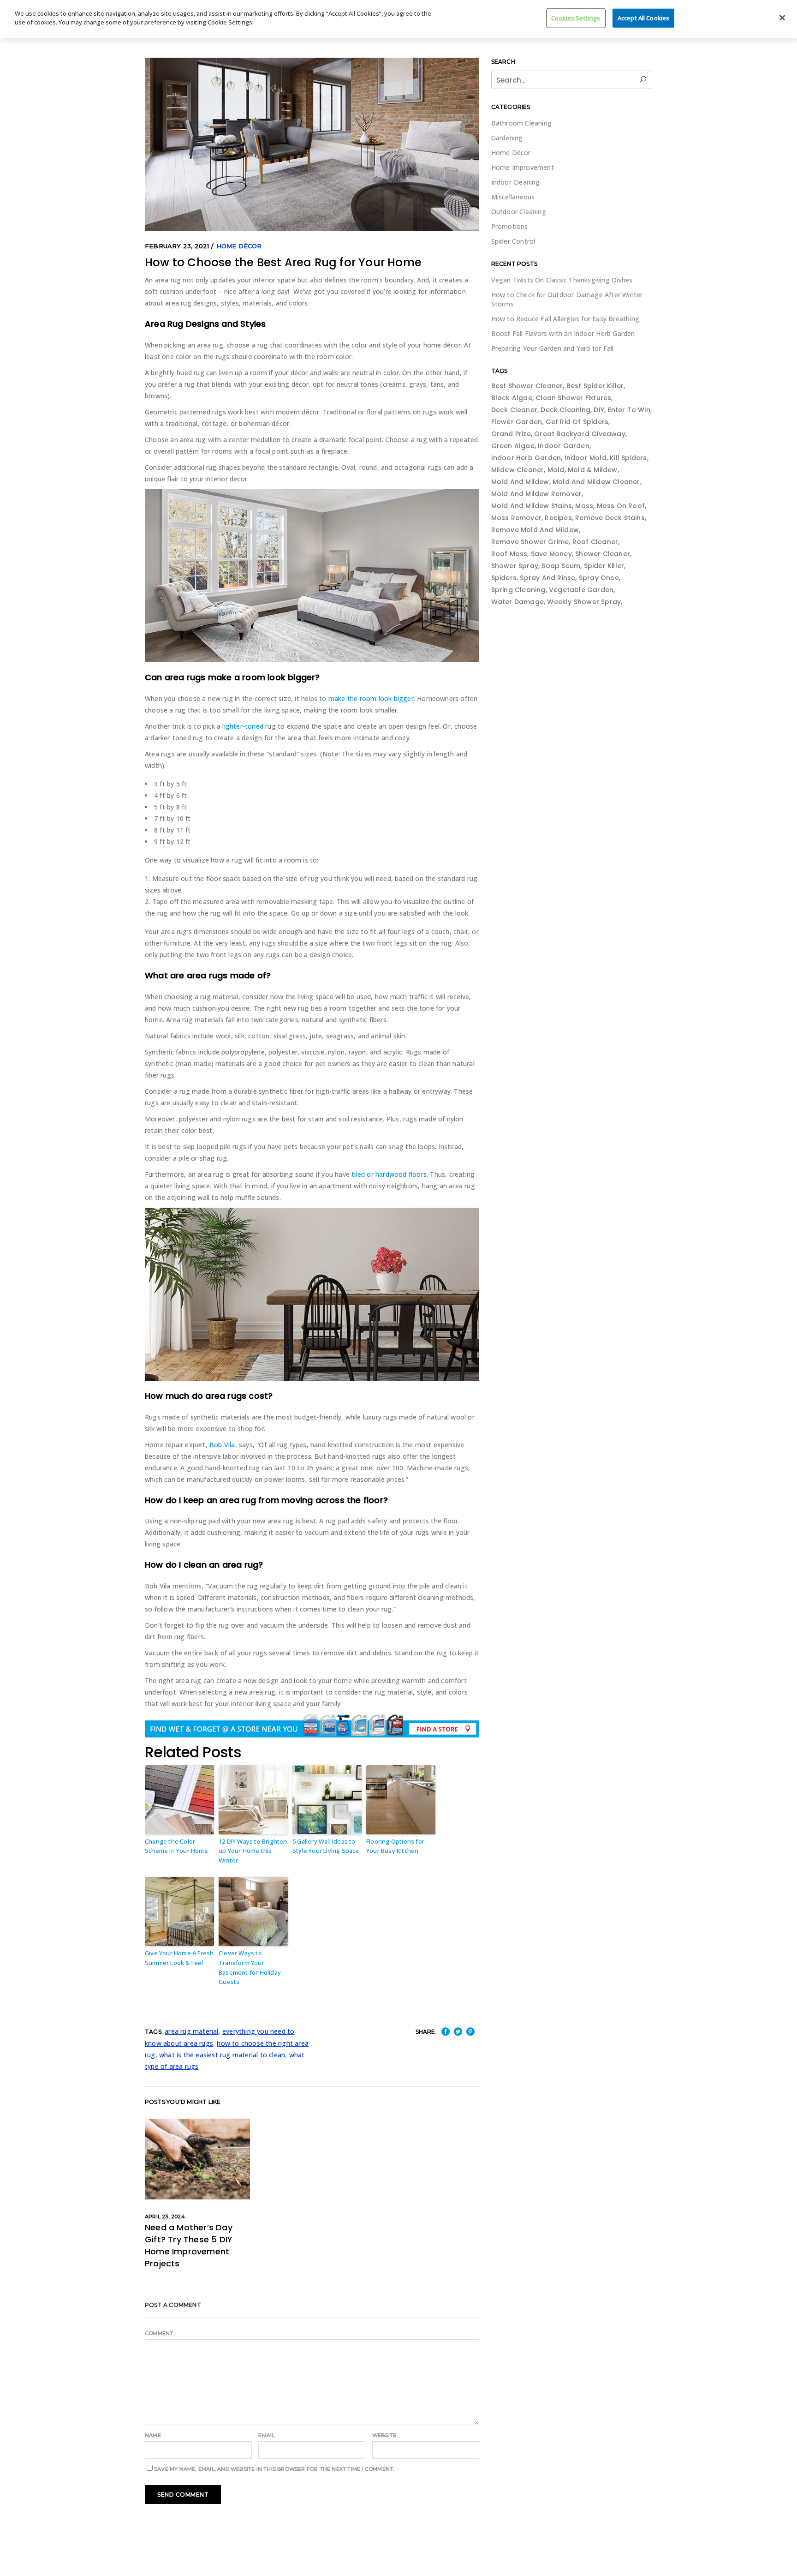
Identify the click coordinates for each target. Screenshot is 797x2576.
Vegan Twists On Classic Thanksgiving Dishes (562, 280)
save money (551, 554)
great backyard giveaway (580, 434)
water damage (517, 602)
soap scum (561, 566)
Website (384, 2435)
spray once (599, 578)
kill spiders (628, 458)
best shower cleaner (527, 386)
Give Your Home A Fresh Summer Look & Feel (179, 1958)
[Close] (782, 18)
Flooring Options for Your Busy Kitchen (395, 1846)
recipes (558, 518)
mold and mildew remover (537, 494)
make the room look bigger (371, 698)
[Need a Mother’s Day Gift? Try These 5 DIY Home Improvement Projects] (197, 2159)
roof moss (509, 554)
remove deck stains (610, 518)
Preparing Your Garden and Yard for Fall (553, 348)
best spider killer (595, 386)
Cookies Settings (576, 18)
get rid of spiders (577, 422)
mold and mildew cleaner (596, 482)
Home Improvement (523, 167)
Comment (159, 2333)
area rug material (191, 2031)
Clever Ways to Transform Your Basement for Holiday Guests (250, 1967)
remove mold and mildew (535, 530)
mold (556, 470)
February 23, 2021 (177, 246)
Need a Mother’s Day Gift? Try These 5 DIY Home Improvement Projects (189, 2245)
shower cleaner (603, 554)
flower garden (517, 422)
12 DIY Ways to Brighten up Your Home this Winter (253, 1851)
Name (153, 2435)
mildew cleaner (518, 470)
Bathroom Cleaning (521, 123)
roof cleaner (595, 542)
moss (584, 506)
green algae (513, 446)
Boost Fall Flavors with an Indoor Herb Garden (563, 333)
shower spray (515, 566)
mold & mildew (593, 470)
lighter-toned (243, 726)
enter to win (629, 410)
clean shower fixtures (573, 398)
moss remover (516, 518)
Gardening (507, 138)
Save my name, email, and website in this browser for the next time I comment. (274, 2469)
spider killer (604, 566)
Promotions (510, 226)
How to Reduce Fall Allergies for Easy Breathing (565, 319)
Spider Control (513, 241)
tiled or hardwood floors (389, 1174)
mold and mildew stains (532, 506)
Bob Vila (222, 1445)
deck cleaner (514, 410)
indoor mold (586, 458)
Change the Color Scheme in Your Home (176, 1846)
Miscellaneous (513, 197)
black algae (512, 398)
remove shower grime (530, 542)
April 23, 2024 (165, 2217)
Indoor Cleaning (516, 182)
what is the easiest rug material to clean (222, 2055)
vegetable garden (581, 590)
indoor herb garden (526, 458)
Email (266, 2435)
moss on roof (621, 506)
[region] (398, 19)
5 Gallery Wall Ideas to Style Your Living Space (326, 1846)
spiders (504, 578)
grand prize (511, 434)
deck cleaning (565, 410)
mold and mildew (520, 482)
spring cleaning (518, 590)
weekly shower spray (584, 602)
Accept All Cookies (643, 18)
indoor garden (564, 446)
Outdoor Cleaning (519, 212)
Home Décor (239, 246)
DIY (599, 410)
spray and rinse (547, 578)
